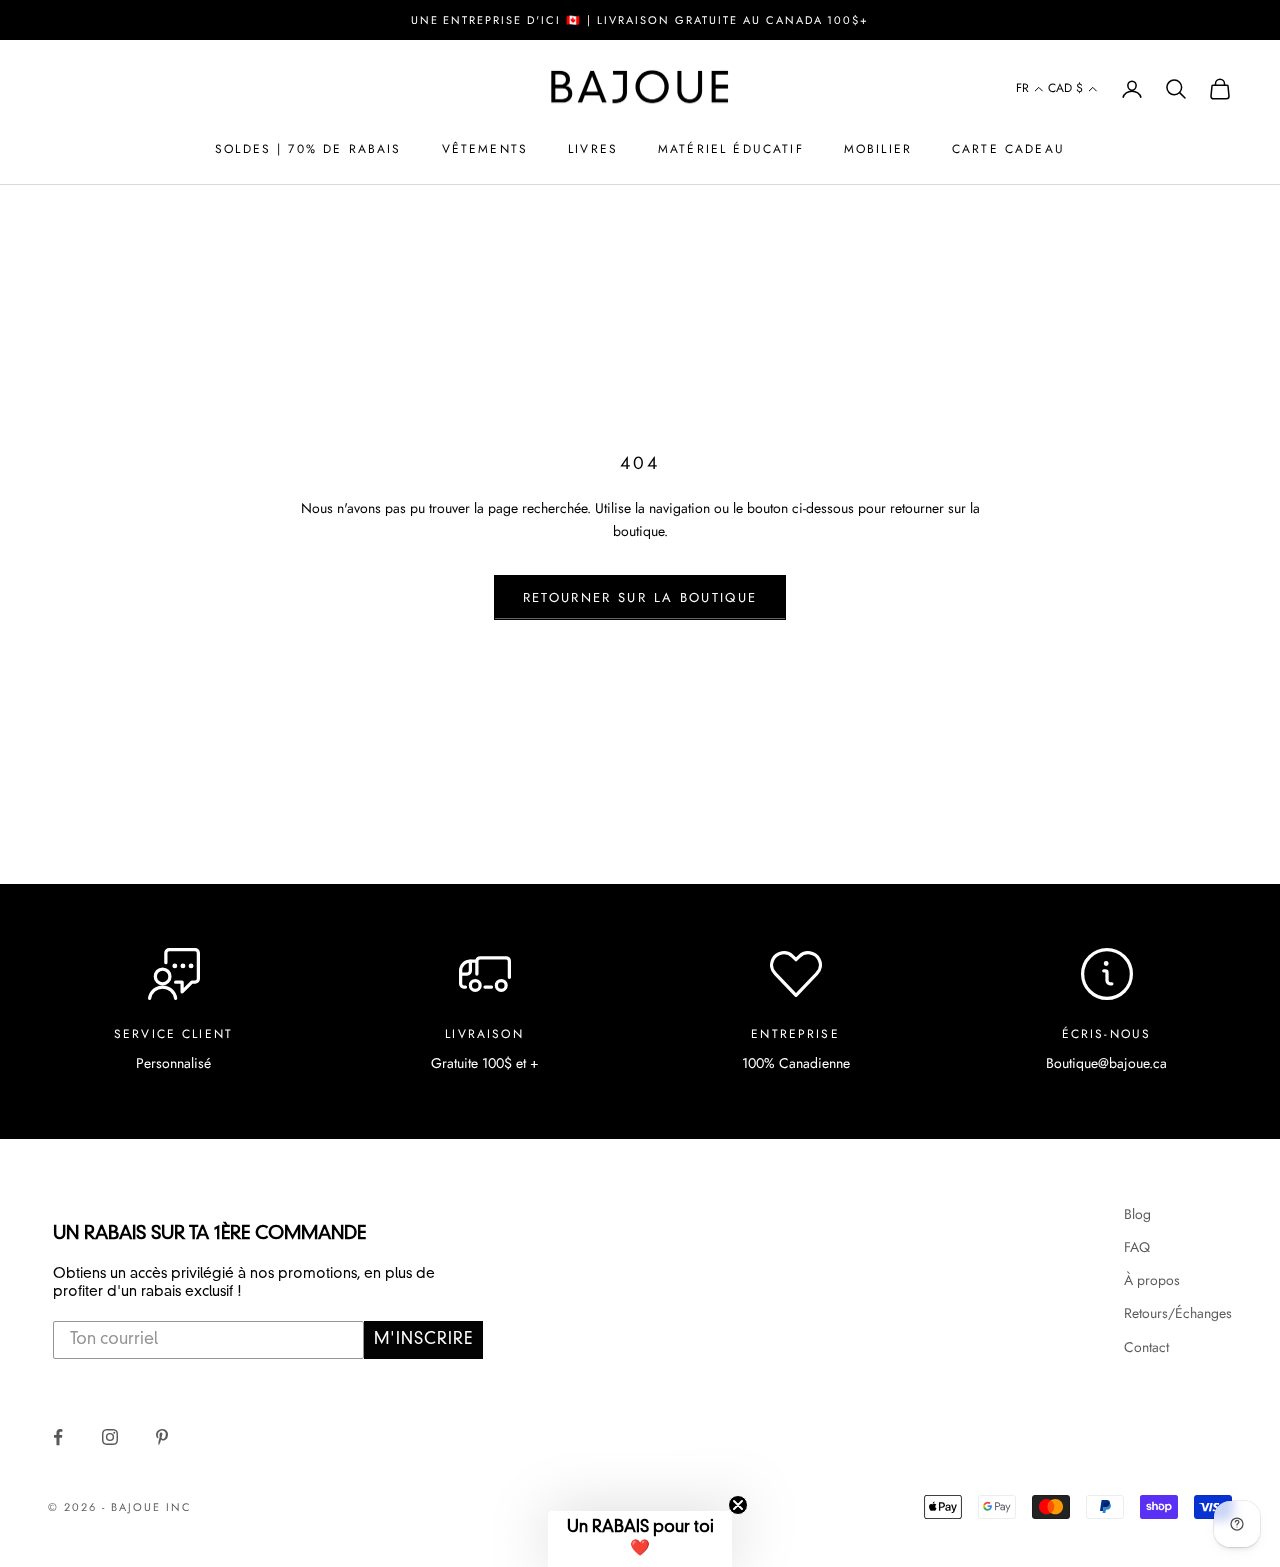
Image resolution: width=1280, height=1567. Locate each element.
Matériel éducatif (731, 149)
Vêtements (485, 149)
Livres (593, 149)
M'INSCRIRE (423, 1340)
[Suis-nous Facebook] (58, 1437)
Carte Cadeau (1008, 149)
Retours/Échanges (1178, 1313)
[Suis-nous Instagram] (110, 1437)
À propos (1152, 1280)
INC (179, 1507)
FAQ (1137, 1247)
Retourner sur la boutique (640, 597)
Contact (1146, 1347)
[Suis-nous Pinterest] (162, 1437)
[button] (1030, 90)
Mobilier (878, 149)
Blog (1137, 1214)
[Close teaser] (738, 1505)
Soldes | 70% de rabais (308, 149)
